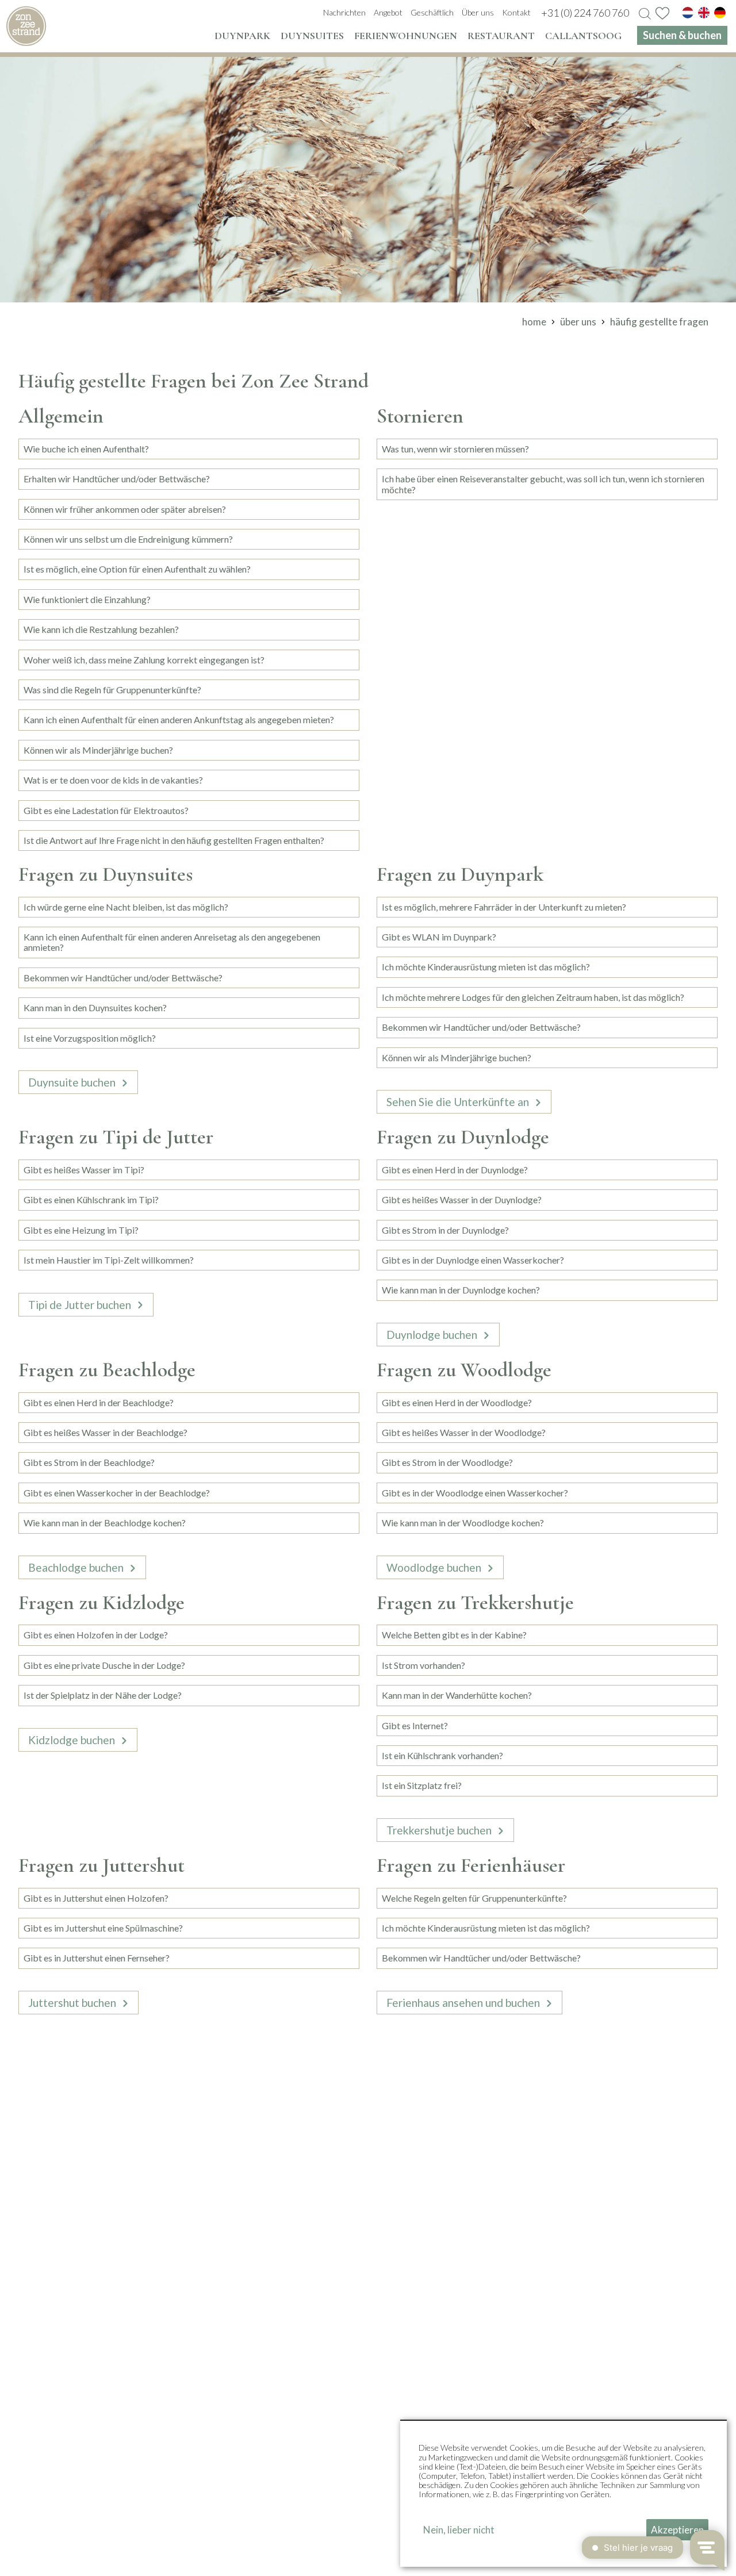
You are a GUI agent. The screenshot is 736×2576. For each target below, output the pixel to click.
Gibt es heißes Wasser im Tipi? (84, 1170)
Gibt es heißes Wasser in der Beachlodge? (106, 1432)
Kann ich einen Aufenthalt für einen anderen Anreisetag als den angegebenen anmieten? (172, 942)
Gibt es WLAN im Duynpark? (439, 937)
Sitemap (352, 2557)
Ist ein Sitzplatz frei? (422, 1785)
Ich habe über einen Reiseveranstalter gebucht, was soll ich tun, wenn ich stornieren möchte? (543, 484)
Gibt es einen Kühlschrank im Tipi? (91, 1199)
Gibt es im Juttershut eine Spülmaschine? (103, 1928)
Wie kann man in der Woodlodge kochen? (463, 1523)
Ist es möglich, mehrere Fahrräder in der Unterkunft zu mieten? (504, 907)
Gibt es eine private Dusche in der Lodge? (104, 1665)
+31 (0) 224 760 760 (395, 2314)
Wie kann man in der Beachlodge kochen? (105, 1523)
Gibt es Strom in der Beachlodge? (89, 1462)
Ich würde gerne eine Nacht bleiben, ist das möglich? (126, 907)
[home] (26, 26)
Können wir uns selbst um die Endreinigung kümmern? (128, 539)
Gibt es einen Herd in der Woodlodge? (457, 1402)
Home (31, 2557)
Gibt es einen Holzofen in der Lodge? (96, 1635)
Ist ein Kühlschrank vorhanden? (442, 1755)
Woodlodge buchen (434, 1567)
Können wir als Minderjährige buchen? (98, 750)
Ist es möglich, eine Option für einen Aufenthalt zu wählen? (137, 569)
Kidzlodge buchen (72, 1740)
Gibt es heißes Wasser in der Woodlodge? (464, 1432)
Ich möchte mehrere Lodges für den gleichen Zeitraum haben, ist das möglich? (533, 997)
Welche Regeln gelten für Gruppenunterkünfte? (474, 1898)
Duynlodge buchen (432, 1335)
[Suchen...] (645, 14)
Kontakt (326, 2504)
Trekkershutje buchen (439, 1830)
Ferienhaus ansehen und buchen (463, 2003)
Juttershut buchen (72, 2003)
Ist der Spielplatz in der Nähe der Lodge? (103, 1695)
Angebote (329, 2482)
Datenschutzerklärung (183, 2557)
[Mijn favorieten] (662, 13)
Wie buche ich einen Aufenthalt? (86, 449)
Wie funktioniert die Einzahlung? (87, 599)
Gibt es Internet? (415, 1725)
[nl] (688, 13)
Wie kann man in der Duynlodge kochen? (461, 1290)
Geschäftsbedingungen (281, 2557)
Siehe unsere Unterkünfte (363, 2178)
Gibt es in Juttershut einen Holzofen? (96, 1898)
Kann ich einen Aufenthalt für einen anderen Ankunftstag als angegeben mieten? (179, 719)
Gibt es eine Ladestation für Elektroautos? (106, 810)
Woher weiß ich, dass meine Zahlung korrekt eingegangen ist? (144, 660)
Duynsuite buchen (72, 1082)
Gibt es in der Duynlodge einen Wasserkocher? (473, 1260)
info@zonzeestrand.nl (501, 2314)
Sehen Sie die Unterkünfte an (458, 1102)
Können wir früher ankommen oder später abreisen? (125, 509)
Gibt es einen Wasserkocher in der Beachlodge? (117, 1493)
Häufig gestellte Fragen (358, 2470)
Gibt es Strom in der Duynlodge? (445, 1230)
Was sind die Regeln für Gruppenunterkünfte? (112, 690)
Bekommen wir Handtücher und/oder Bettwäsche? (123, 978)
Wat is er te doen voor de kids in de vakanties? (113, 780)
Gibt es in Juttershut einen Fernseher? (97, 1958)
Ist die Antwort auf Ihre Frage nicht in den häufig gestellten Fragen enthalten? (174, 840)
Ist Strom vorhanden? (423, 1665)
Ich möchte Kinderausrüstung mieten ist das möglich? (486, 967)
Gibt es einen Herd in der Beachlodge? (99, 1402)
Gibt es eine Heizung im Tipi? (81, 1230)
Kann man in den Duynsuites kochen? (95, 1007)
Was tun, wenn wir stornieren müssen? (455, 449)
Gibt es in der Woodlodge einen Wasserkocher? (475, 1493)
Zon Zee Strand (347, 2436)
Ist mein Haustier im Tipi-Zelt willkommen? (109, 1260)
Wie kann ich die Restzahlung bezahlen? (101, 629)
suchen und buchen (91, 2557)
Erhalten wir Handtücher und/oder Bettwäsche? (117, 479)
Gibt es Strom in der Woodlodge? (447, 1462)
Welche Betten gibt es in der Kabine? (454, 1635)
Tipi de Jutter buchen (80, 1305)
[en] (704, 13)
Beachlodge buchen (76, 1567)
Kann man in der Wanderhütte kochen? (457, 1695)
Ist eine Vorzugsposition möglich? (90, 1038)
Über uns (327, 2493)
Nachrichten (334, 2459)
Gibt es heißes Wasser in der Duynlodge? (462, 1199)
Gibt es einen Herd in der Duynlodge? (455, 1170)
